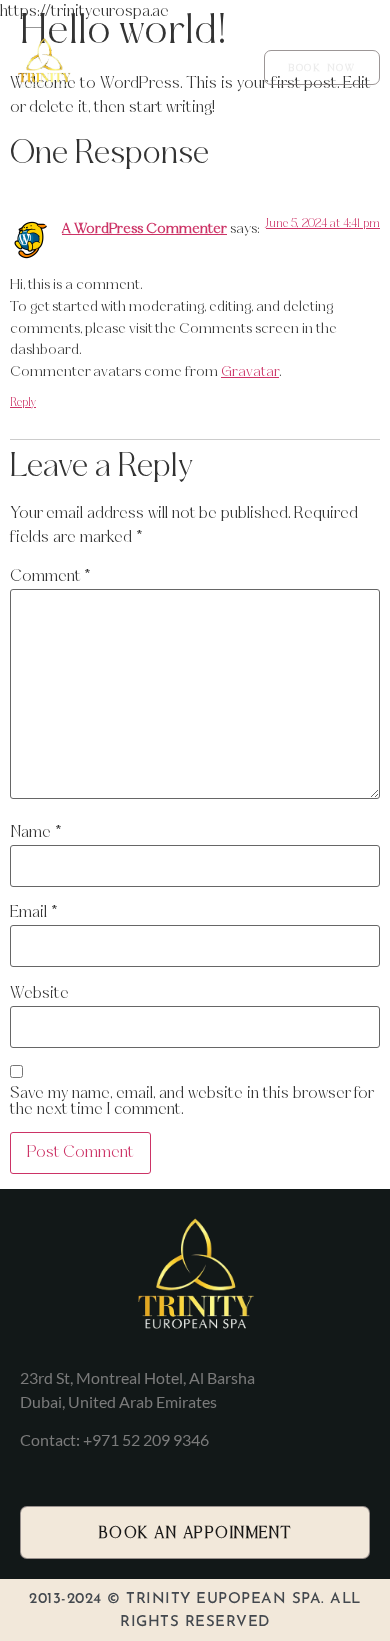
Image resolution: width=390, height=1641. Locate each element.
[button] (222, 67)
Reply (23, 403)
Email (33, 912)
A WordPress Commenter (144, 229)
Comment (50, 576)
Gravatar (250, 372)
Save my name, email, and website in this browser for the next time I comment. (191, 1101)
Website (39, 993)
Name (35, 832)
